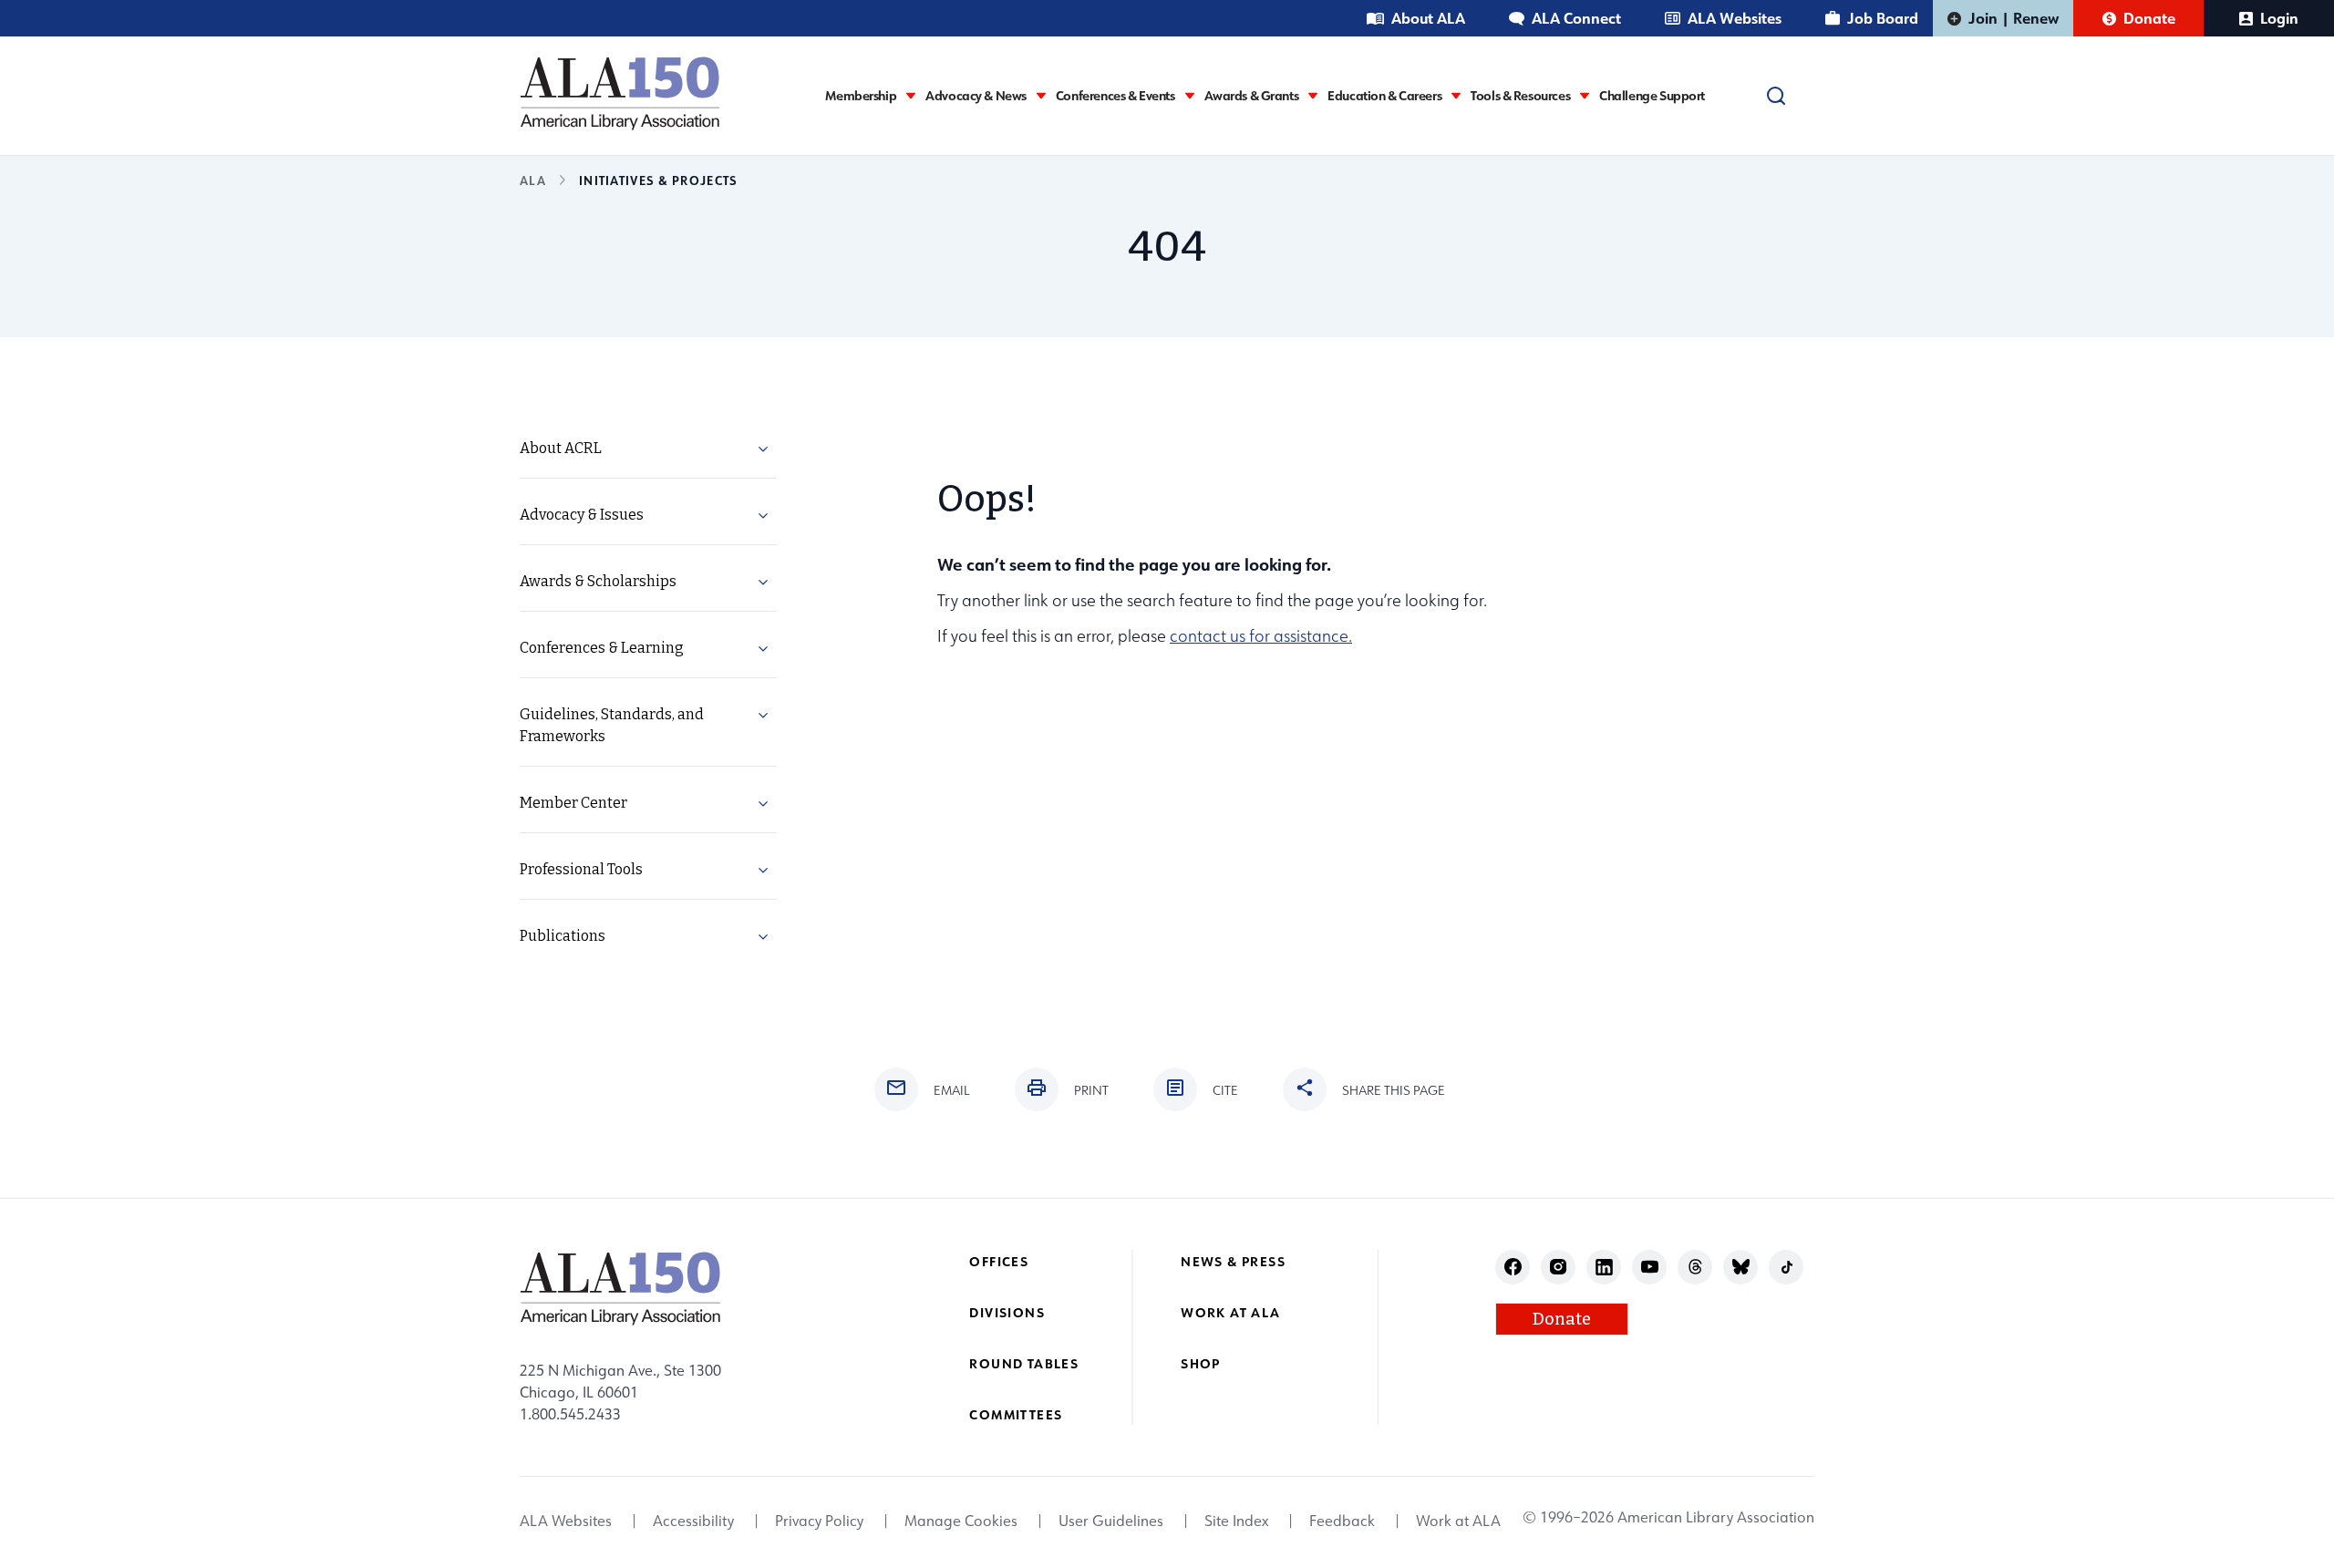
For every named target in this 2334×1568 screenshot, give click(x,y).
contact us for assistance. (1261, 636)
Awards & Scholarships (598, 581)
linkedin (1604, 1267)
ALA (533, 180)
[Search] (1776, 96)
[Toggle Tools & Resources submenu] (1585, 95)
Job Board (1883, 18)
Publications (563, 936)
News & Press (1233, 1261)
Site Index (1236, 1521)
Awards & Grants (1252, 96)
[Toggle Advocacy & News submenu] (1041, 95)
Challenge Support (1652, 96)
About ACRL (561, 448)
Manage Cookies (961, 1521)
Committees (1016, 1414)
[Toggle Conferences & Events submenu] (1190, 95)
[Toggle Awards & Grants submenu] (1313, 95)
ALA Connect (1576, 18)
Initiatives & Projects (658, 180)
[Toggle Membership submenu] (911, 95)
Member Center (573, 803)
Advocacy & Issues (582, 515)
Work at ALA (1230, 1312)
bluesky (1741, 1267)
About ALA (1428, 18)
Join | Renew (2014, 18)
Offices (999, 1261)
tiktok (1787, 1267)
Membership (861, 96)
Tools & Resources (1520, 96)
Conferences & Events (1115, 96)
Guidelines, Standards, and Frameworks (612, 725)
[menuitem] (648, 449)
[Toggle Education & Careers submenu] (1456, 95)
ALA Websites (1735, 18)
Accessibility (693, 1521)
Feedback (1342, 1521)
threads (1695, 1267)
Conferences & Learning (602, 648)
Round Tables (1024, 1363)
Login (2279, 18)
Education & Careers (1384, 96)
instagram (1559, 1267)
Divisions (1007, 1312)
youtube (1650, 1267)
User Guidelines (1111, 1521)
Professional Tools (581, 869)
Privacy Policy (819, 1521)
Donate (2149, 18)
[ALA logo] (620, 93)
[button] (763, 452)
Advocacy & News (976, 96)
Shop (1201, 1363)
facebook (1513, 1267)
